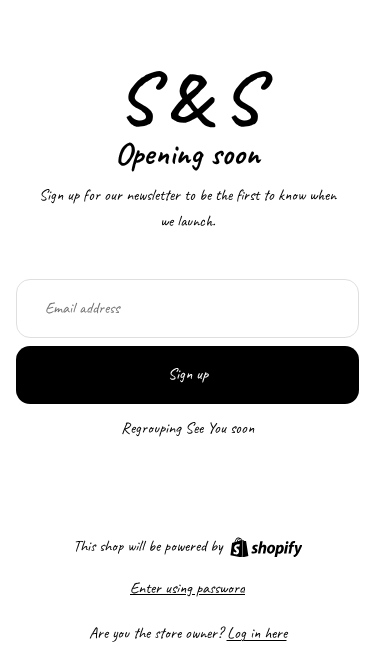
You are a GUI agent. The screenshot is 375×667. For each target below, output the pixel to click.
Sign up (188, 374)
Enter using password (187, 588)
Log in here (257, 633)
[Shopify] (266, 547)
